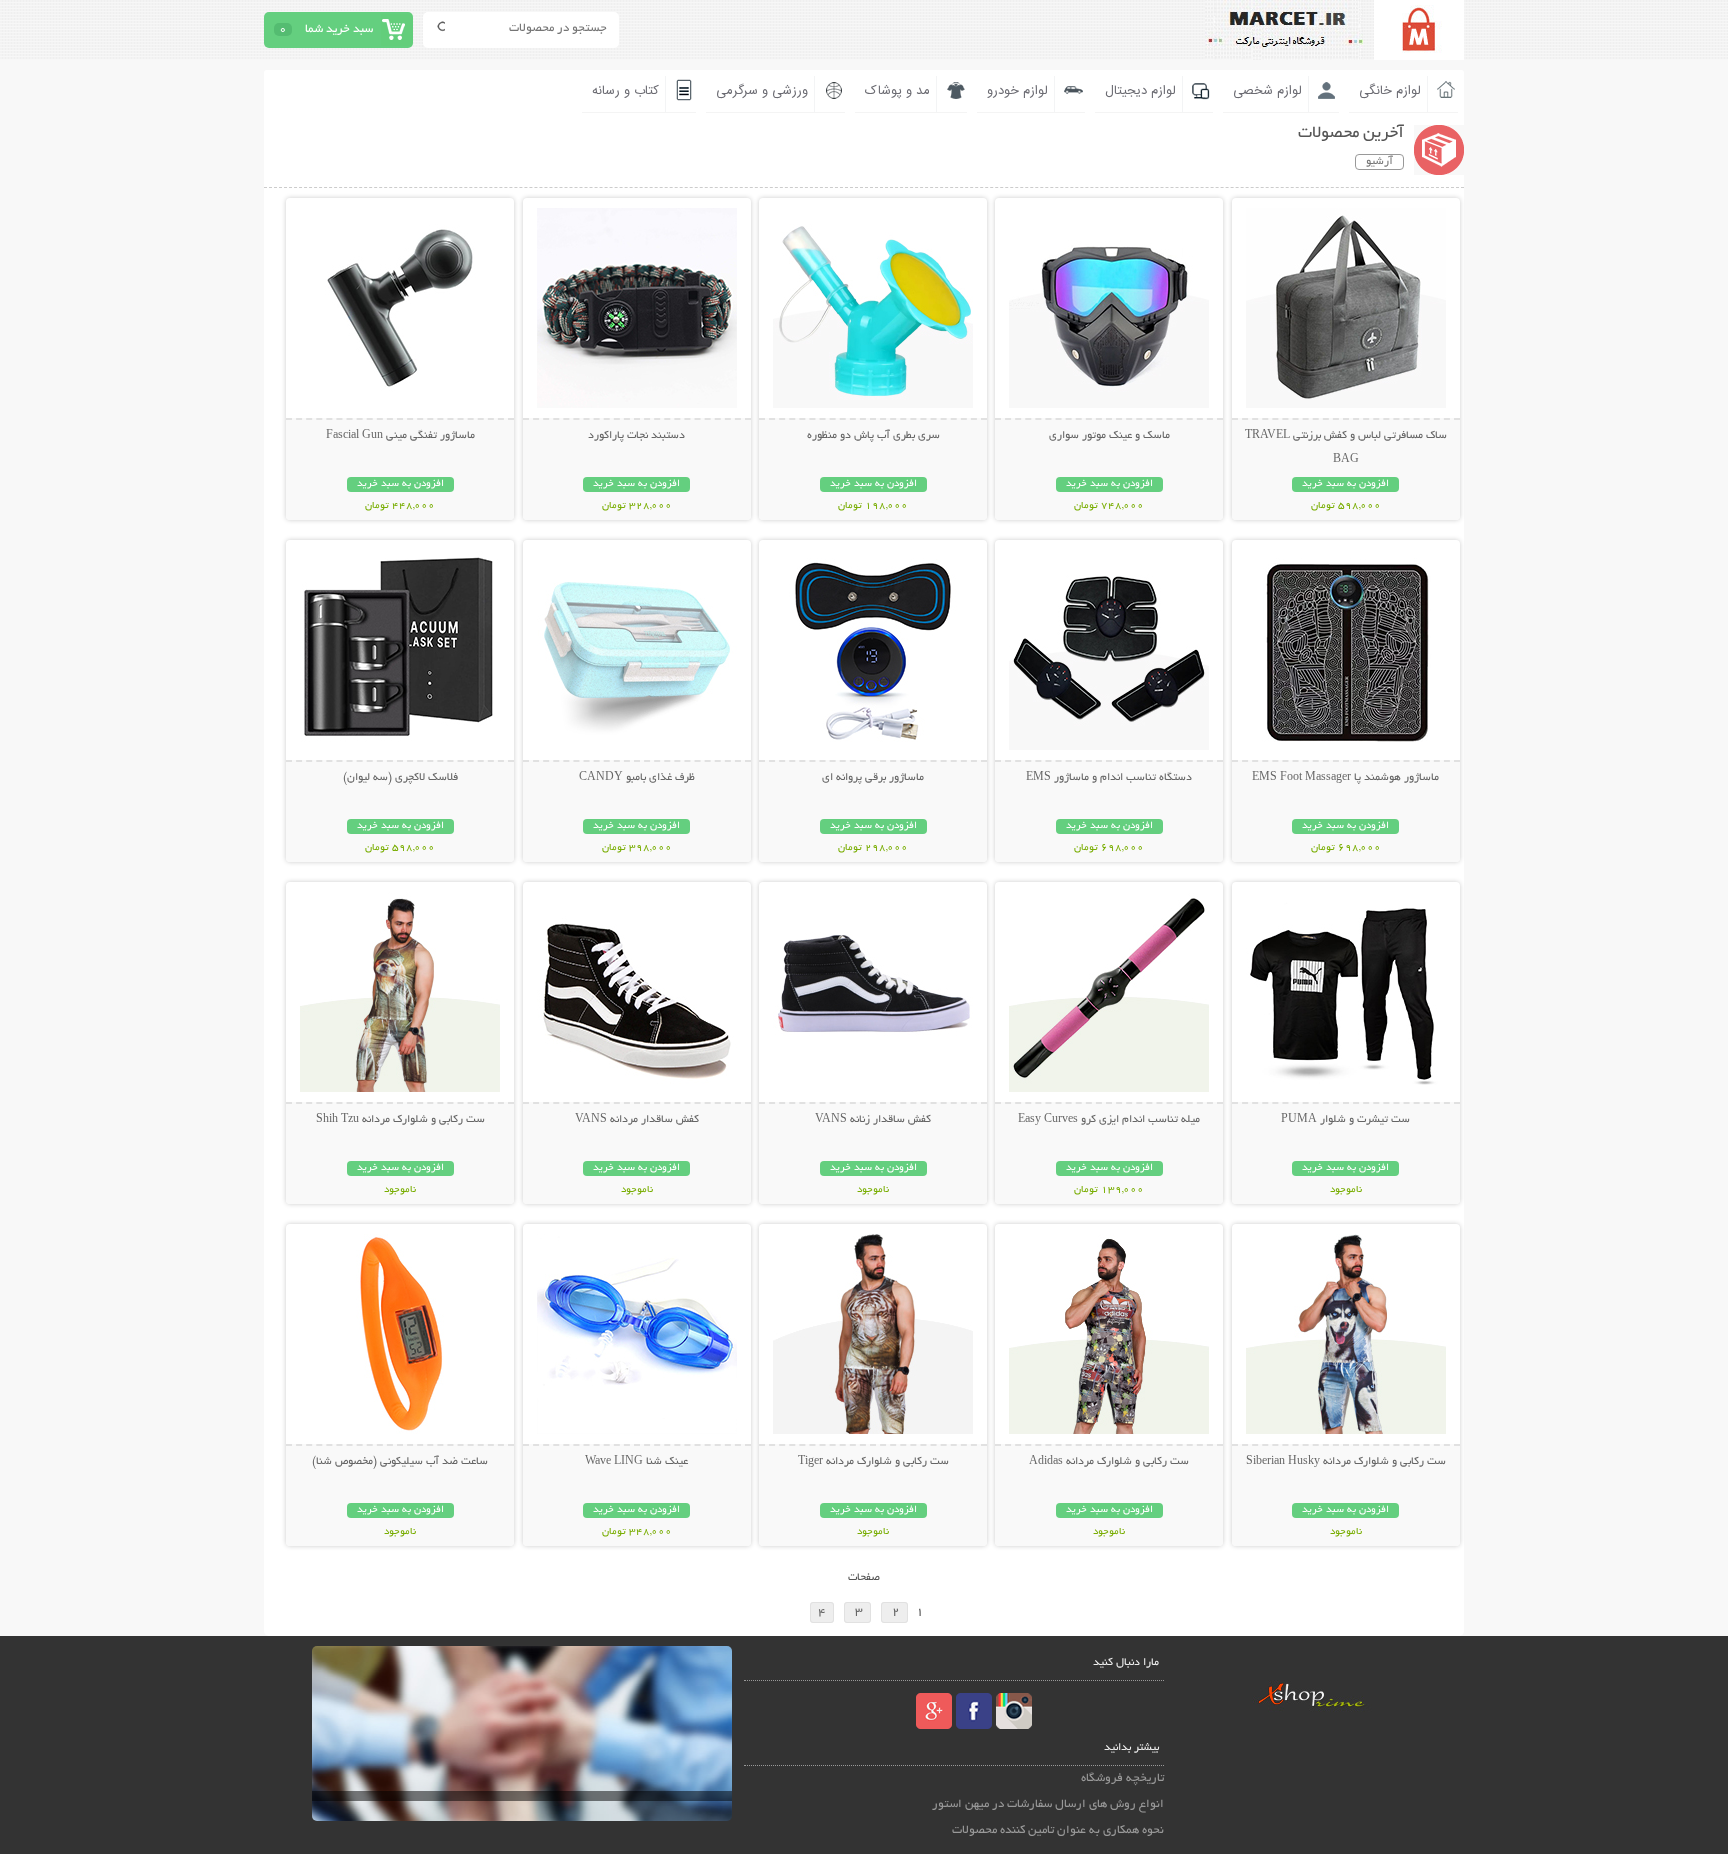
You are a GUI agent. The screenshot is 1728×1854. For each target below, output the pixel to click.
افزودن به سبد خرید (1345, 484)
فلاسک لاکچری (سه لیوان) (400, 778)
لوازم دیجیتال (1140, 91)
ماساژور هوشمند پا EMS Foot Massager (1345, 778)
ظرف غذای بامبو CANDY (637, 778)
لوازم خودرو (1017, 91)
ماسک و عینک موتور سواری (1109, 436)
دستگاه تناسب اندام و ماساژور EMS (1109, 778)
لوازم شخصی (1267, 91)
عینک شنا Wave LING (636, 1462)
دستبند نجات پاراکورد (636, 436)
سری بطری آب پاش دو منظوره (873, 436)
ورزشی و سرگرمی (762, 91)
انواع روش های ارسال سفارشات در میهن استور (1048, 1804)
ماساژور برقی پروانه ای (873, 778)
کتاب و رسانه (625, 91)
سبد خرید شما (339, 29)
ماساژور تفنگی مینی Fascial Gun (400, 436)
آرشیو (1379, 162)
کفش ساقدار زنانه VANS (873, 1120)
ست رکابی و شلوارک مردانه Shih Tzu (400, 1120)
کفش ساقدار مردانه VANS (637, 1120)
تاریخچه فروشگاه (1122, 1778)
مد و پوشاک (897, 91)
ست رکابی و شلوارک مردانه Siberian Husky (1346, 1462)
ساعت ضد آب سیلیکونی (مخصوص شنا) (400, 1462)
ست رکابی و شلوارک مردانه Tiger (873, 1462)
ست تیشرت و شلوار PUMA (1345, 1120)
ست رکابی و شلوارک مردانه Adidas (1109, 1462)
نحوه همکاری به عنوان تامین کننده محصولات (1058, 1830)
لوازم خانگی (1390, 91)
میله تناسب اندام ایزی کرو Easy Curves (1109, 1120)
